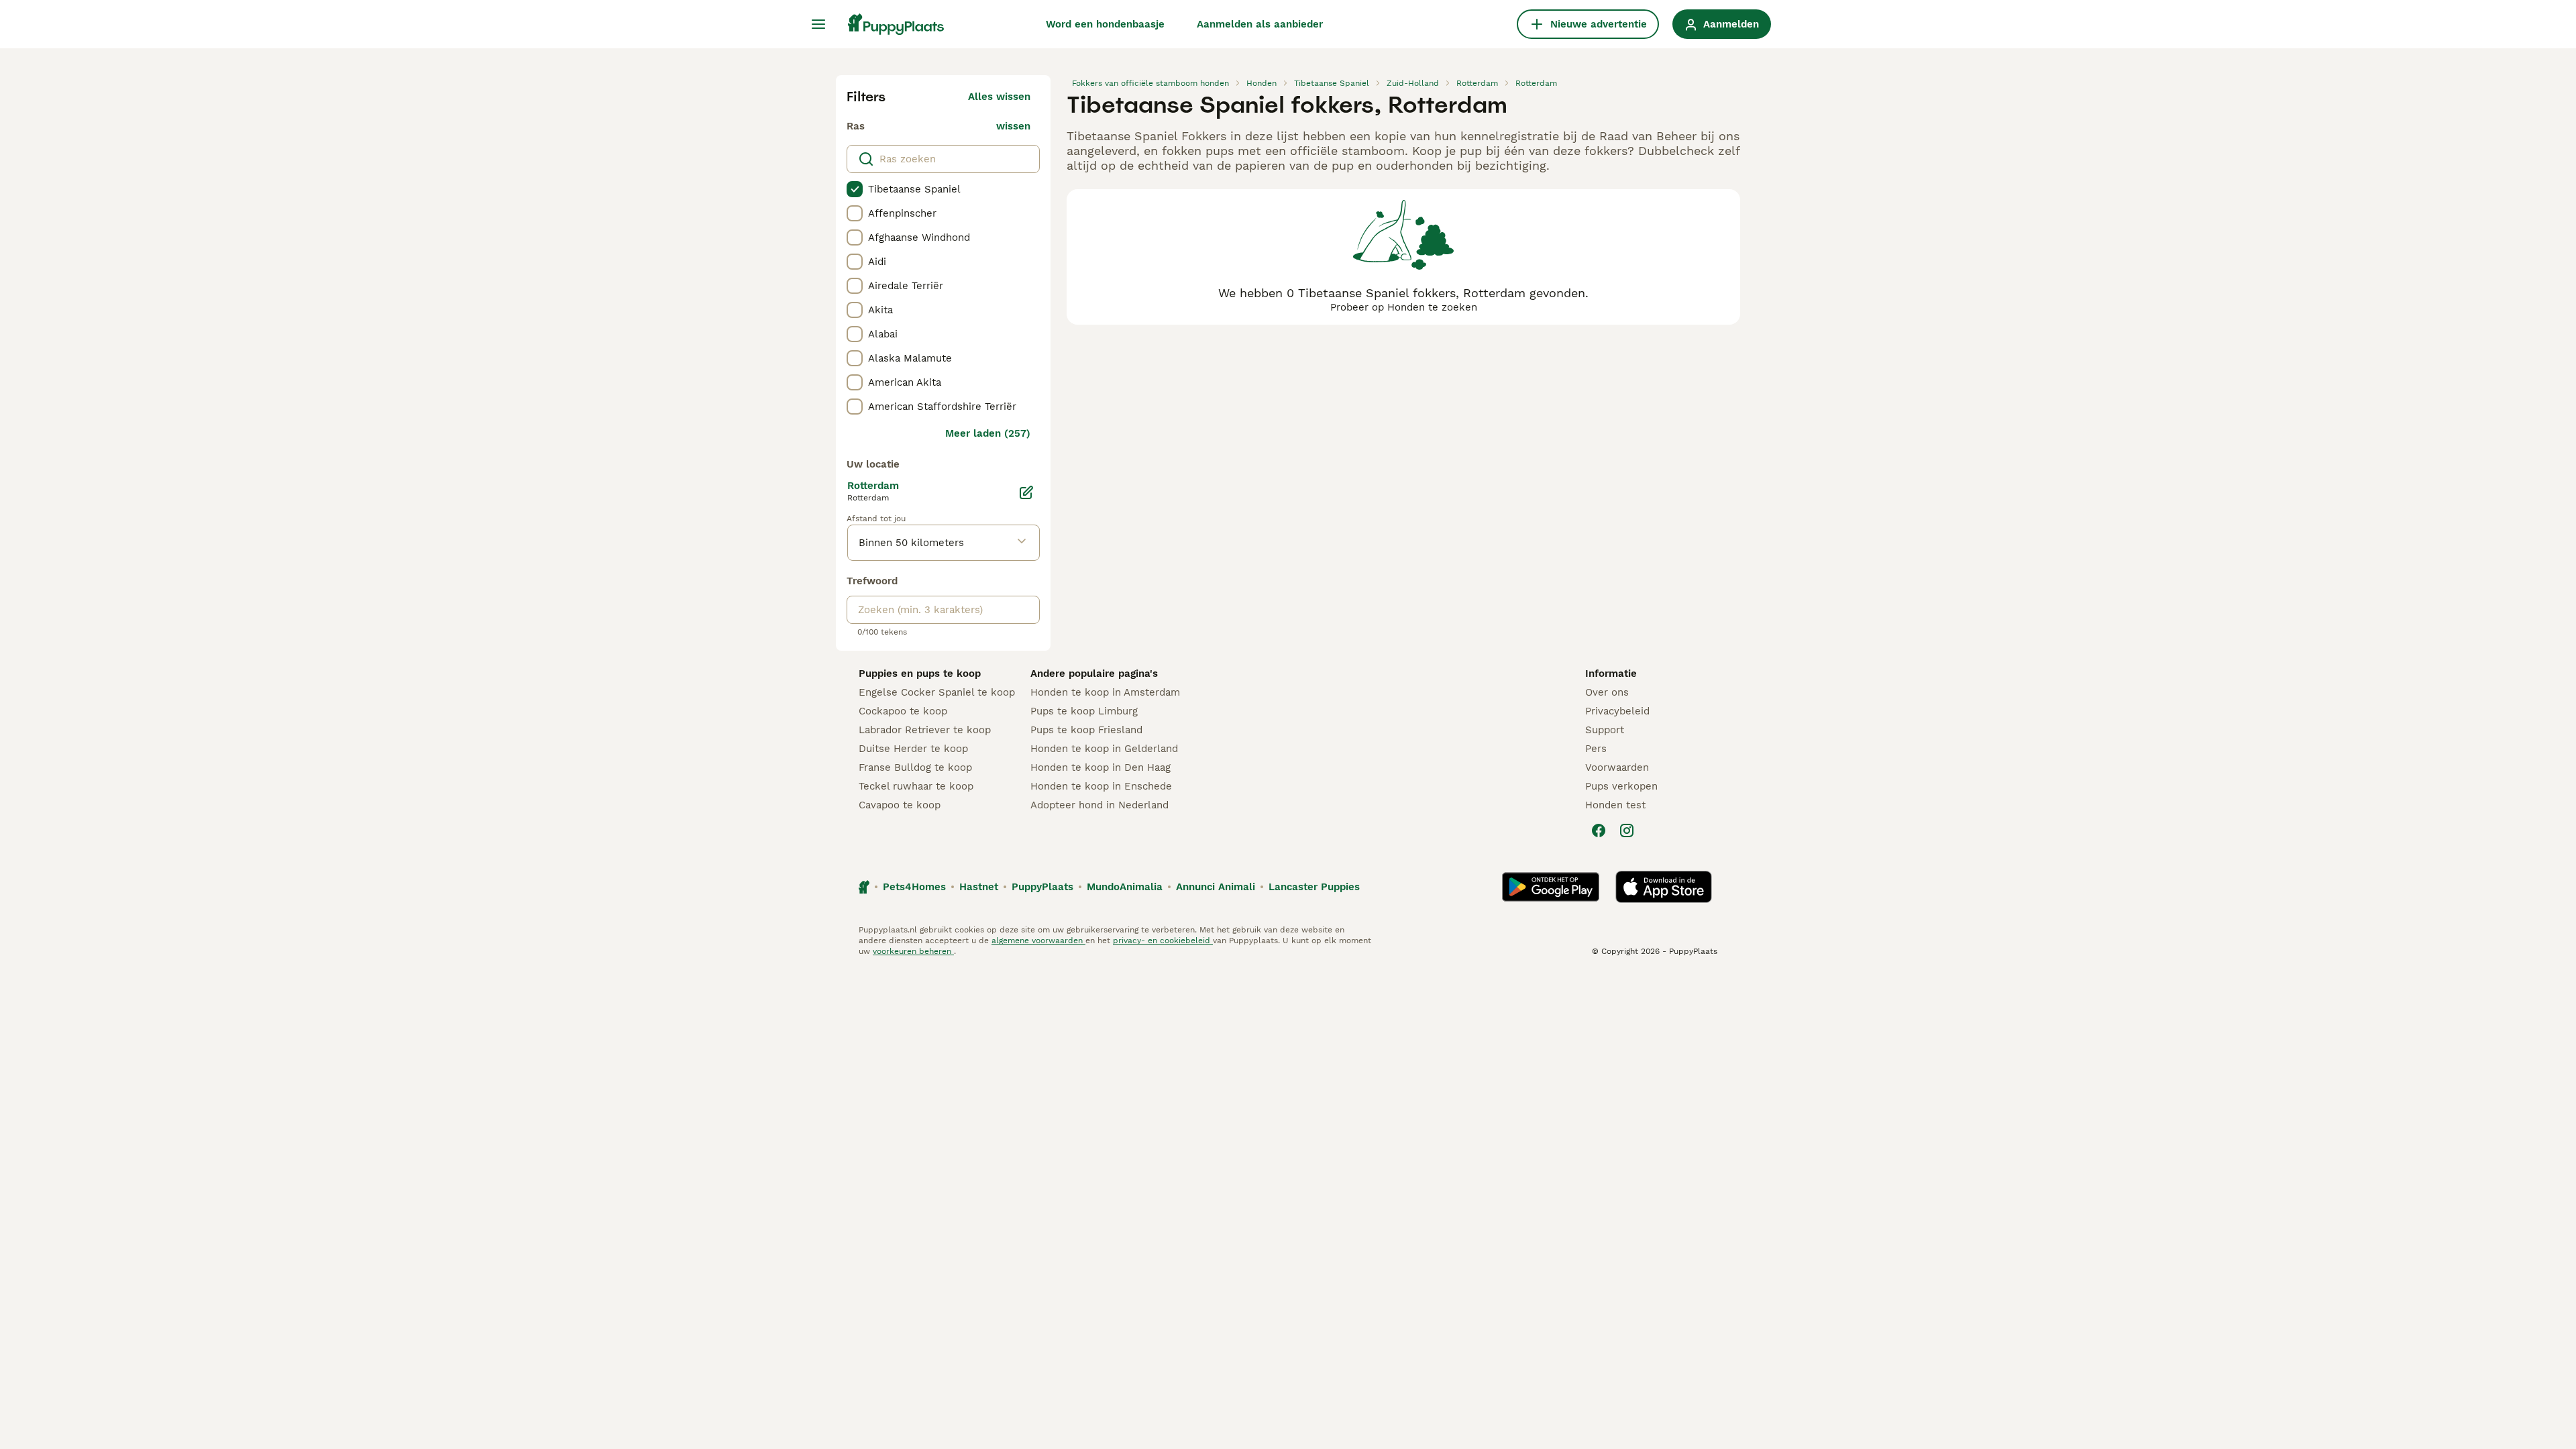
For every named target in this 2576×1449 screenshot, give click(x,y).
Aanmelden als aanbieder (1260, 24)
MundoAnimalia (1125, 887)
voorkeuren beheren (913, 951)
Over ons (1607, 692)
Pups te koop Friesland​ (1086, 730)
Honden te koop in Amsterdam (1105, 692)
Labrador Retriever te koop (925, 730)
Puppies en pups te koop (920, 674)
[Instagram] (1627, 830)
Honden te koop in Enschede (1101, 786)
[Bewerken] (1026, 492)
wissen (1013, 126)
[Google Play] (1551, 887)
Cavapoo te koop (900, 805)
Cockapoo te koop (903, 711)
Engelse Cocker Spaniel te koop (937, 692)
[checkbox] (855, 189)
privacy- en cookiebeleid (1163, 941)
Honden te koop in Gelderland (1104, 749)
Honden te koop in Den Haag (1101, 767)
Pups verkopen (1621, 786)
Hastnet (979, 887)
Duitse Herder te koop (913, 749)
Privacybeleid (1617, 711)
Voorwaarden (1617, 767)
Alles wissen (999, 97)
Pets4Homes (914, 887)
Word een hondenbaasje (1105, 24)
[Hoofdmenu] (818, 24)
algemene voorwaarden (1038, 941)
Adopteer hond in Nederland (1099, 805)
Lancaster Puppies (1314, 887)
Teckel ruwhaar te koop (916, 786)
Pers (1596, 749)
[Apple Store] (1664, 887)
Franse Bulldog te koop (915, 767)
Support (1605, 730)
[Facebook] (1599, 830)
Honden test (1615, 805)
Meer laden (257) (988, 433)
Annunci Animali (1216, 887)
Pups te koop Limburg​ (1084, 711)
